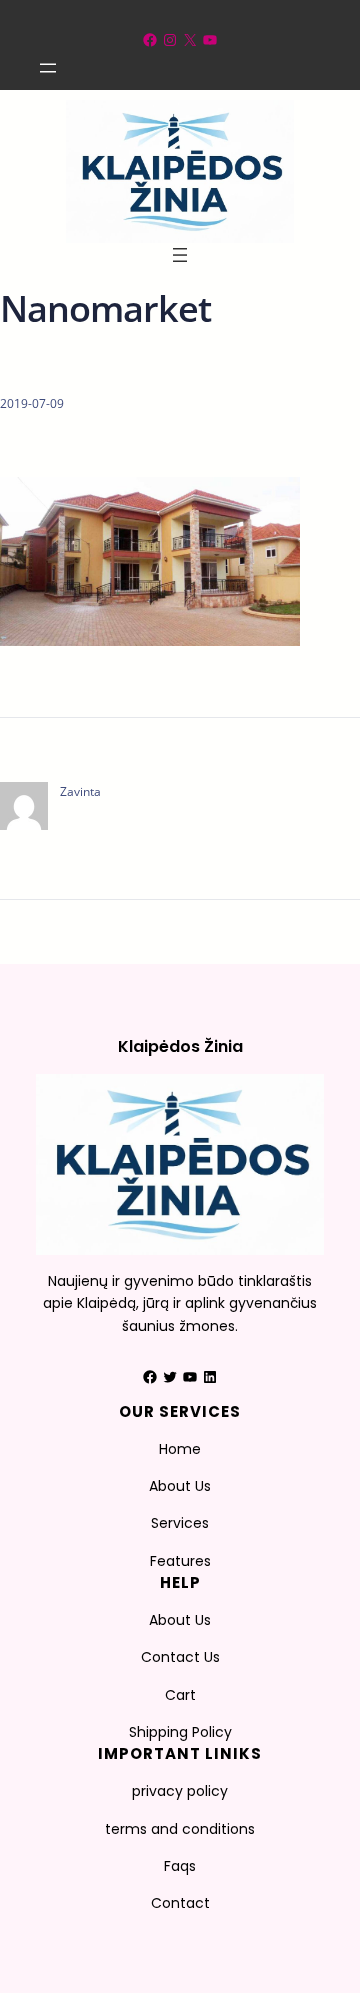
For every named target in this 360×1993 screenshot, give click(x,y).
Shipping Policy (180, 1732)
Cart (180, 1695)
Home (180, 1449)
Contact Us (180, 1657)
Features (180, 1561)
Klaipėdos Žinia (180, 1046)
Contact (180, 1903)
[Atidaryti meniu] (48, 68)
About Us (180, 1486)
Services (180, 1523)
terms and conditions (180, 1829)
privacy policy (180, 1791)
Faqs (180, 1866)
